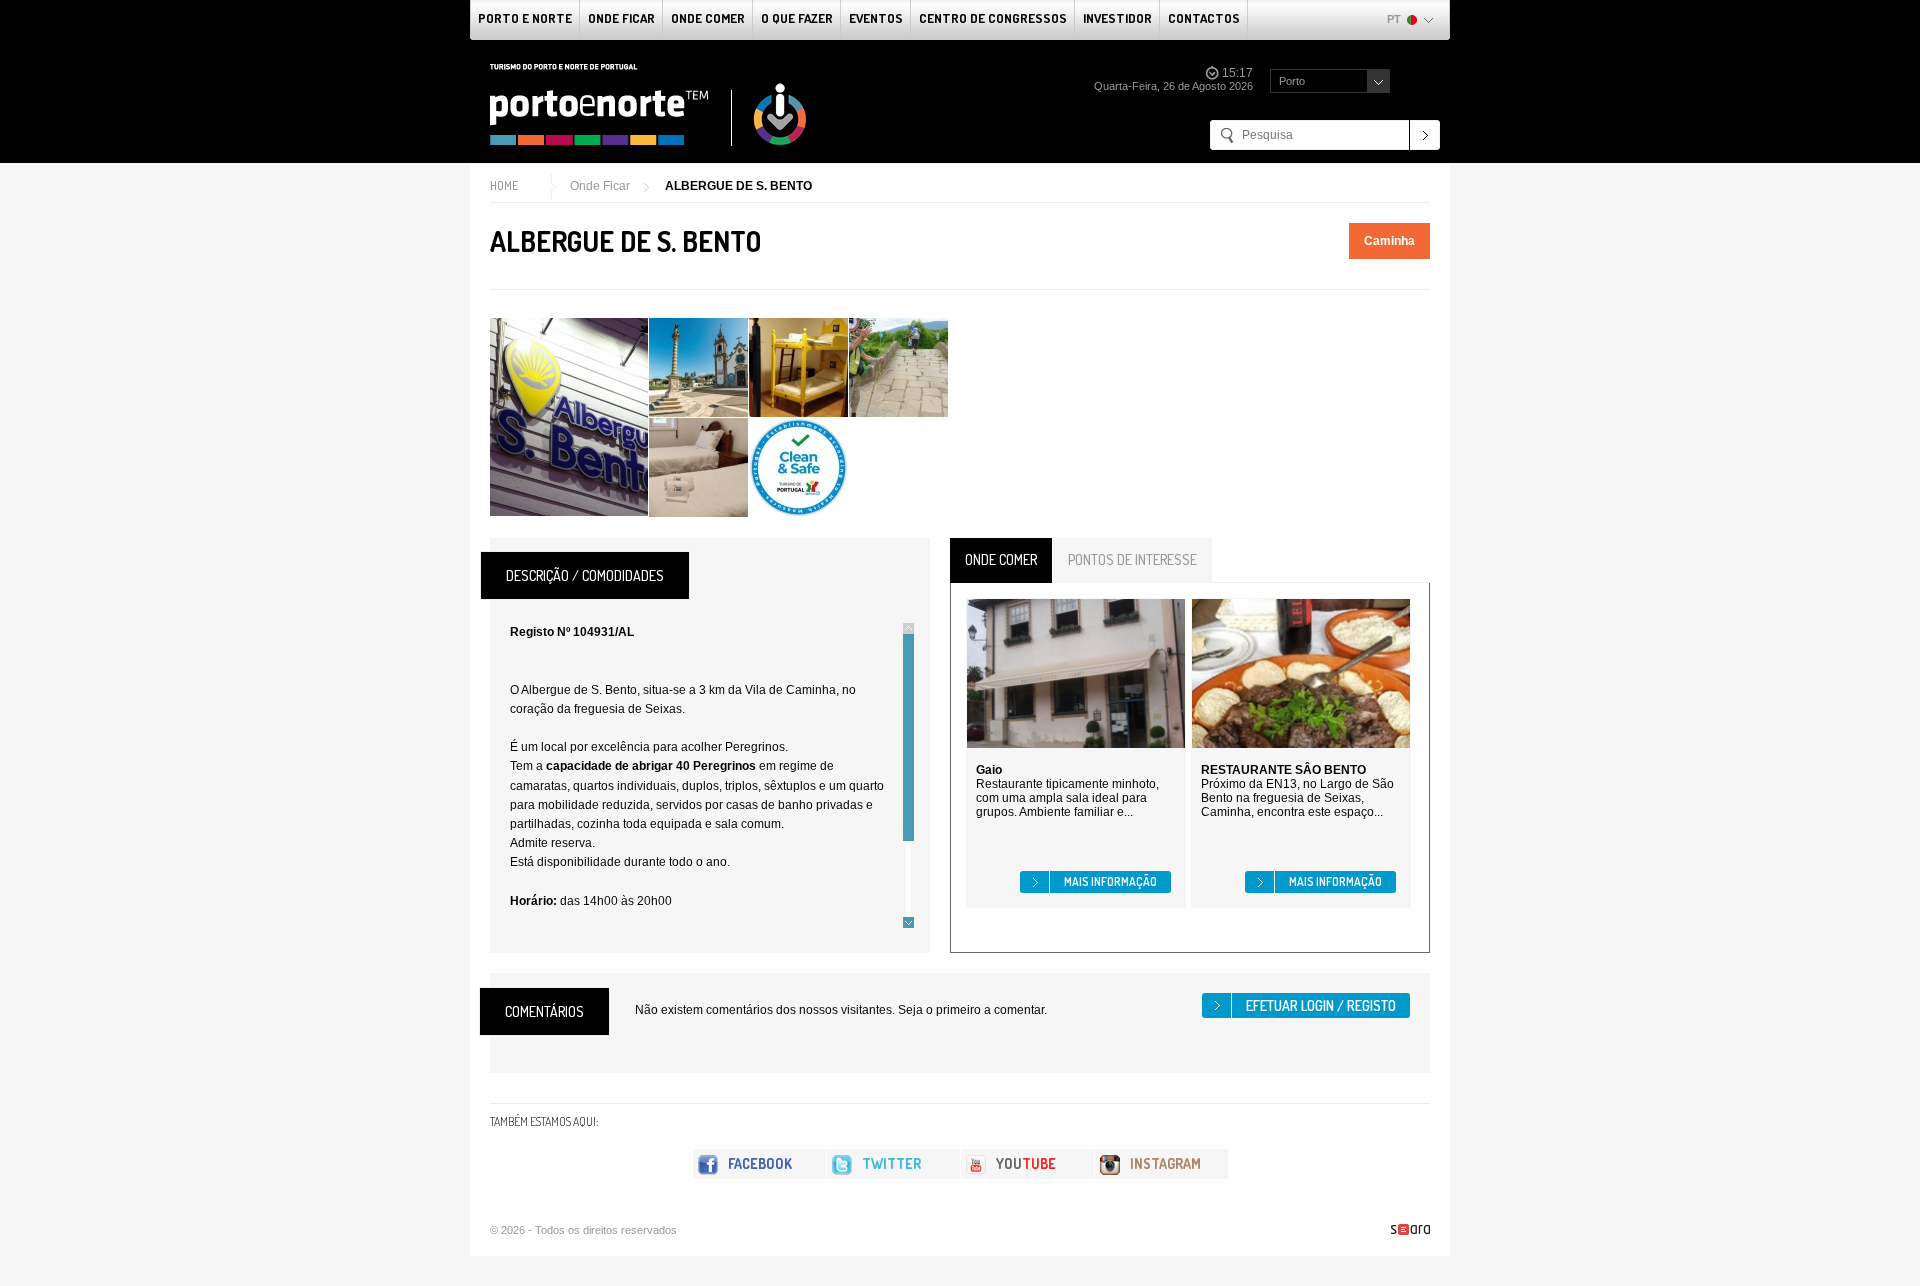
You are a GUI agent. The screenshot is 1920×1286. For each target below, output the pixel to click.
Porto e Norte (525, 18)
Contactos (1204, 18)
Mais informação (1110, 881)
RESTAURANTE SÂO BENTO (1283, 770)
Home (504, 185)
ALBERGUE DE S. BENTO (738, 186)
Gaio (989, 770)
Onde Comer (708, 18)
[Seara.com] (1410, 1229)
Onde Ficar (621, 18)
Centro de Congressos (993, 18)
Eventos (876, 18)
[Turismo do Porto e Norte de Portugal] (649, 105)
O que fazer (797, 18)
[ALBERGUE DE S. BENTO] (569, 417)
